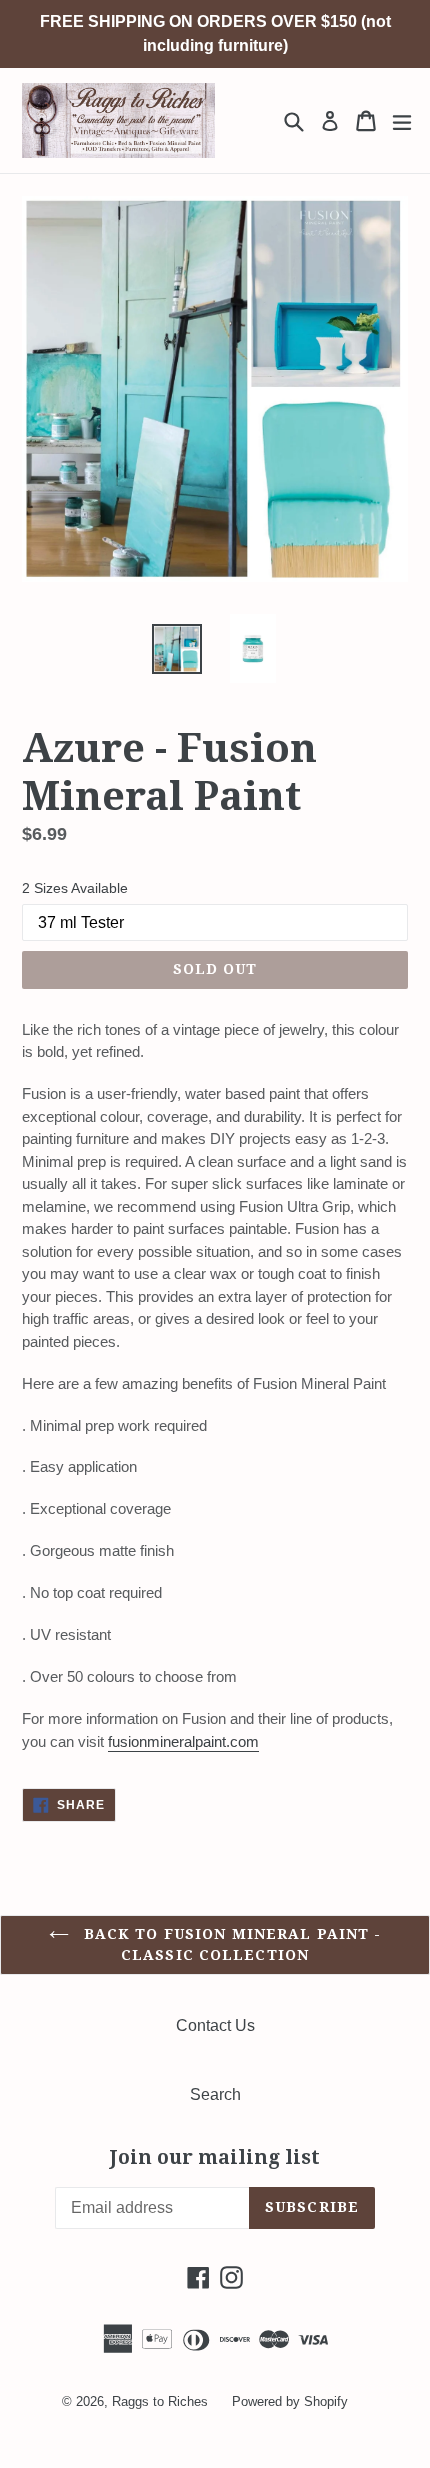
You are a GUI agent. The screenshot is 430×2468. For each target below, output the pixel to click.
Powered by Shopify (290, 2401)
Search (215, 2094)
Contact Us (215, 2025)
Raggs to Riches (160, 2401)
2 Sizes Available (75, 888)
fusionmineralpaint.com (183, 1741)
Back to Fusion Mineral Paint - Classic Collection (230, 1944)
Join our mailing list (215, 2158)
